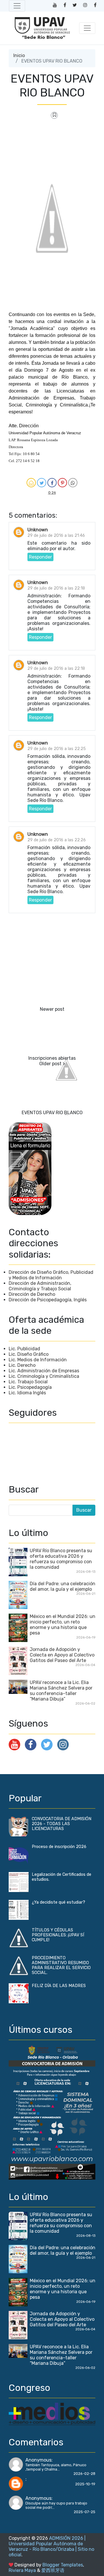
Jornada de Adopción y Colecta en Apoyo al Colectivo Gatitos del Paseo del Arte (62, 1655)
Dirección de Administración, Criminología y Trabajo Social (40, 1286)
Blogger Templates (63, 2565)
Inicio (19, 55)
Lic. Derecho (22, 1365)
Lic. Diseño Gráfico (29, 1354)
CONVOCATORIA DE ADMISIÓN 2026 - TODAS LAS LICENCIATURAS (62, 1824)
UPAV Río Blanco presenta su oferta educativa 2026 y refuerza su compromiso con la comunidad (61, 1559)
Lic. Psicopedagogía (30, 1387)
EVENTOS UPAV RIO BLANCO (52, 1113)
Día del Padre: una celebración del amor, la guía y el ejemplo (63, 1586)
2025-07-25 (84, 2512)
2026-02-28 (84, 2474)
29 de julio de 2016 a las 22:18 (56, 588)
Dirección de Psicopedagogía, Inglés (48, 1300)
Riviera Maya (22, 2570)
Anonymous (38, 2460)
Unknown (38, 530)
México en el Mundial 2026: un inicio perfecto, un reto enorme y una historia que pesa (63, 1625)
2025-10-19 (85, 2484)
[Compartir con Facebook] (52, 483)
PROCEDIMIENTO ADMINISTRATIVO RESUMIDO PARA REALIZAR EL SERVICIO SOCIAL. (61, 1965)
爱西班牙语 (53, 2570)
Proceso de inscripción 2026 (59, 1847)
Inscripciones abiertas (52, 1058)
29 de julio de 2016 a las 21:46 (56, 536)
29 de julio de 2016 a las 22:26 (57, 840)
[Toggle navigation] (17, 6)
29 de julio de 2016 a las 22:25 (57, 749)
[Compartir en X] (42, 483)
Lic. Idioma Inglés (27, 1393)
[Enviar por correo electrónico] (31, 483)
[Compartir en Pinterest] (62, 483)
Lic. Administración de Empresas (44, 1371)
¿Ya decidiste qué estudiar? (58, 1902)
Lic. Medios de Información (38, 1360)
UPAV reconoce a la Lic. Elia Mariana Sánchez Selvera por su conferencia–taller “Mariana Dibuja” (61, 1691)
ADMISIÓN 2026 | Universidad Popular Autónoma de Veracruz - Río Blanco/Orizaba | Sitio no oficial (51, 2546)
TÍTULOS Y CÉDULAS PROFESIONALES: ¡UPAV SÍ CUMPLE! (58, 1935)
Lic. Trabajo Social (28, 1382)
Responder (40, 557)
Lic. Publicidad (24, 1349)
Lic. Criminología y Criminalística (44, 1376)
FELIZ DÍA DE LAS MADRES (59, 1986)
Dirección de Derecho (32, 1294)
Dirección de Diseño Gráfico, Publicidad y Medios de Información (51, 1275)
